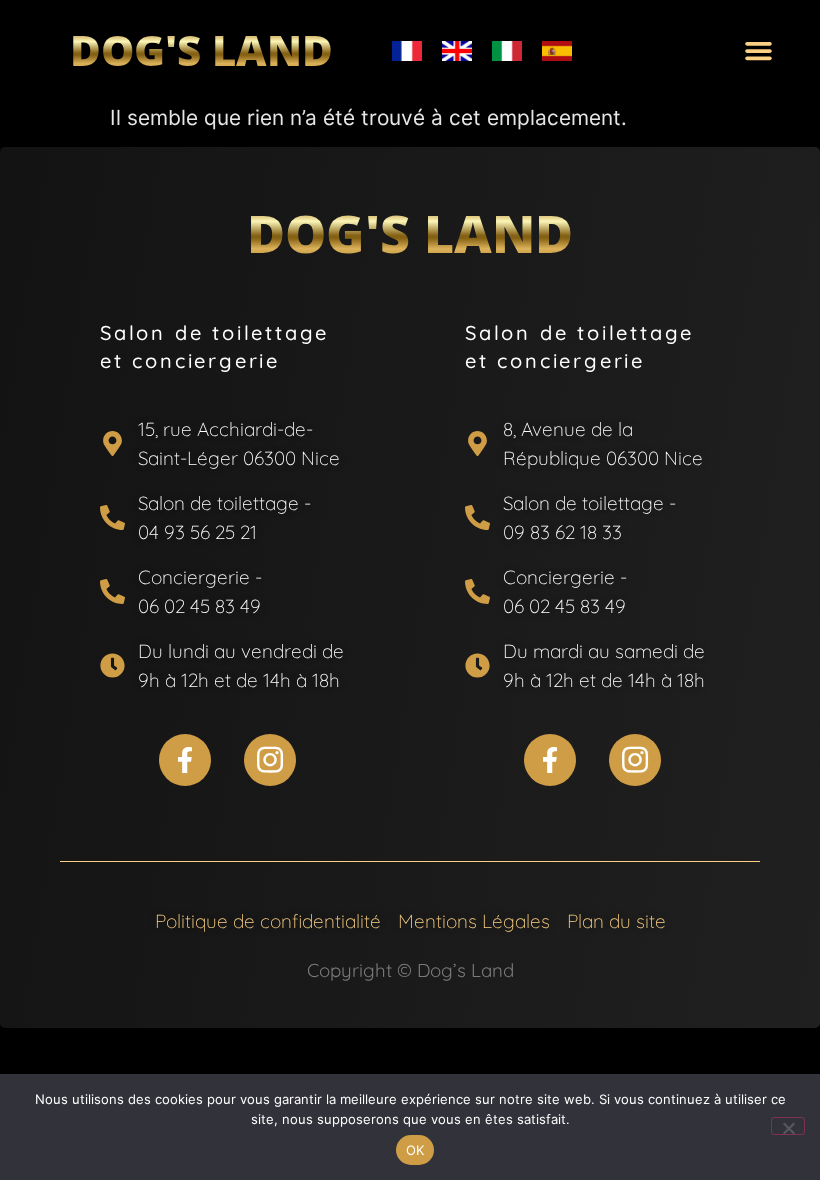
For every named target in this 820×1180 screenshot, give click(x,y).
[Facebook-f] (185, 760)
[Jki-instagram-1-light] (270, 760)
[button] (759, 51)
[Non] (788, 1126)
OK (415, 1150)
